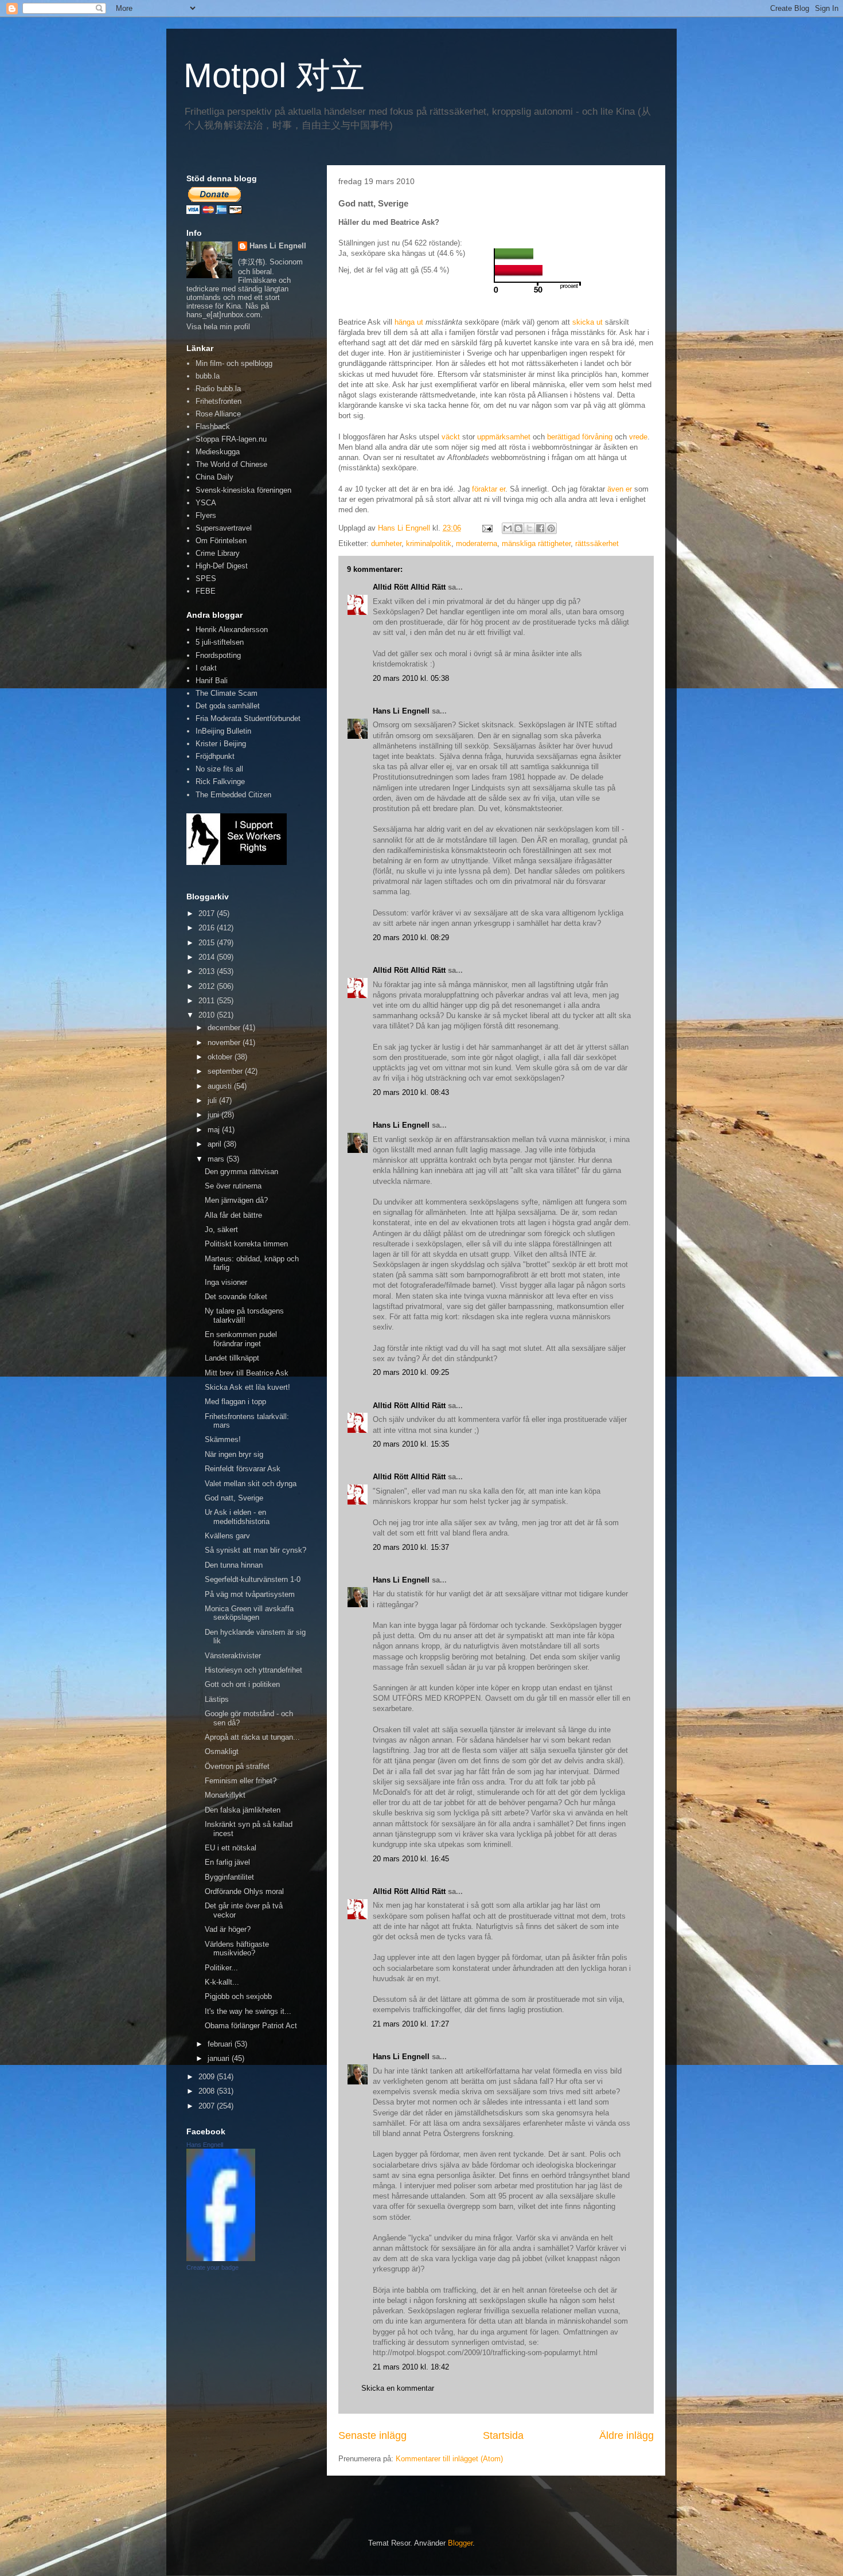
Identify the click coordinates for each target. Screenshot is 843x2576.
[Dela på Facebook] (540, 528)
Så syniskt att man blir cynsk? (255, 1550)
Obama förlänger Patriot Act (251, 2026)
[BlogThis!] (518, 528)
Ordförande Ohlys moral (244, 1891)
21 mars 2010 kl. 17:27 (411, 2024)
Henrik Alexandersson (232, 630)
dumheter (386, 543)
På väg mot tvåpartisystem (250, 1594)
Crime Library (218, 553)
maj (215, 1130)
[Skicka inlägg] (487, 528)
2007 (208, 2106)
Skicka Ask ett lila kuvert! (247, 1387)
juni (214, 1115)
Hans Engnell (205, 2145)
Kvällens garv (227, 1536)
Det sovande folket (236, 1297)
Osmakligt (222, 1751)
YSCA (206, 503)
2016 (208, 928)
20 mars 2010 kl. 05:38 (411, 678)
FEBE (206, 591)
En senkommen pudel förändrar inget (241, 1339)
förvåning (597, 437)
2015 (208, 943)
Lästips (217, 1699)
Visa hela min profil (218, 327)
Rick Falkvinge (220, 782)
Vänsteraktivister (233, 1656)
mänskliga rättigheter (536, 543)
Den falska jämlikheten (243, 1810)
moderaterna (477, 543)
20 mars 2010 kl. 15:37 (411, 1547)
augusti (221, 1086)
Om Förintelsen (221, 541)
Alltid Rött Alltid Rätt (409, 587)
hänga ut (409, 322)
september (226, 1071)
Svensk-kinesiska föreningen (243, 490)
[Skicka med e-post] (508, 528)
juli (213, 1100)
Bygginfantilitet (229, 1877)
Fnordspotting (218, 655)
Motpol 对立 (274, 75)
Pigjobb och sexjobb (238, 1996)
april (216, 1144)
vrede (638, 437)
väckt (451, 437)
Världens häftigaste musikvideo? (237, 1949)
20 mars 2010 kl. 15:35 (411, 1444)
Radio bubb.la (218, 389)
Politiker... (221, 1968)
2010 (208, 1015)
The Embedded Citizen (233, 795)
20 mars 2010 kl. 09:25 (411, 1372)
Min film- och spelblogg (234, 363)
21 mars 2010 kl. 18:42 (411, 2367)
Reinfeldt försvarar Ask (243, 1469)
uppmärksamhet (504, 437)
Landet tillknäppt (232, 1358)
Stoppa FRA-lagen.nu (231, 439)
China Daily (214, 477)
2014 (208, 957)
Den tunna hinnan (234, 1565)
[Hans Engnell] (221, 2259)
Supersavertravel (224, 528)
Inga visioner (226, 1282)
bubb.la (208, 376)
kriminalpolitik (429, 543)
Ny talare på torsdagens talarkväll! (244, 1316)
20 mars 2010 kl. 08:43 (411, 1092)
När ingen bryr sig (234, 1454)
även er (620, 489)
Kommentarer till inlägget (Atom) (449, 2459)
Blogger (460, 2543)
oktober (221, 1057)
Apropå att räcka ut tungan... (252, 1737)
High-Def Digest (222, 566)
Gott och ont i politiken (242, 1684)
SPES (206, 578)
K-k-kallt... (222, 1982)
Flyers (206, 515)
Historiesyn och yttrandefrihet (253, 1670)
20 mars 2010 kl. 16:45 (411, 1859)
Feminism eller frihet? (241, 1781)
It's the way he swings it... (248, 2011)
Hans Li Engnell (402, 711)
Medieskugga (218, 452)
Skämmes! (223, 1439)
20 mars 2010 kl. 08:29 (411, 938)
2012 (208, 986)
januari (220, 2058)
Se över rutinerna (233, 1186)
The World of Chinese (231, 464)
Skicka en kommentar (398, 2388)
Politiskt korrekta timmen (246, 1244)
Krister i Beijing (221, 744)
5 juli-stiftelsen (220, 642)
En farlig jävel (227, 1862)
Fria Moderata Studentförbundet (248, 718)
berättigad (563, 437)
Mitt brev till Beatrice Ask (247, 1373)
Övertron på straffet (237, 1766)
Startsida (503, 2435)
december (225, 1028)
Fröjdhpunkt (215, 756)
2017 (208, 913)
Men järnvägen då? (236, 1200)
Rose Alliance (218, 414)
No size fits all (219, 769)
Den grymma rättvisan (241, 1172)
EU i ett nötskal (231, 1848)
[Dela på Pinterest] (551, 528)
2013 (208, 971)
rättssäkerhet (597, 543)
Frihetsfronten (218, 401)
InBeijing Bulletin (223, 731)
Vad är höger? (228, 1929)
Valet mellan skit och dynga (251, 1484)
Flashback (213, 426)
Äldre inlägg (627, 2435)
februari (221, 2044)
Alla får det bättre (233, 1215)
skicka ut (588, 322)
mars (217, 1159)
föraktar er (489, 489)
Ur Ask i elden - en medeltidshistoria (237, 1517)
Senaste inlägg (372, 2435)
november (225, 1043)
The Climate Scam (227, 693)
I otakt (206, 668)
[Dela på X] (529, 528)
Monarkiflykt (225, 1795)
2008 (208, 2091)
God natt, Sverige (234, 1498)
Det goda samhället (228, 706)
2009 (208, 2077)
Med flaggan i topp (235, 1402)
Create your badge (212, 2267)
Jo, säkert (221, 1229)
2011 (208, 1001)
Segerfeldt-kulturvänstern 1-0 (253, 1579)
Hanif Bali (212, 681)
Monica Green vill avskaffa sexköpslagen (249, 1613)
